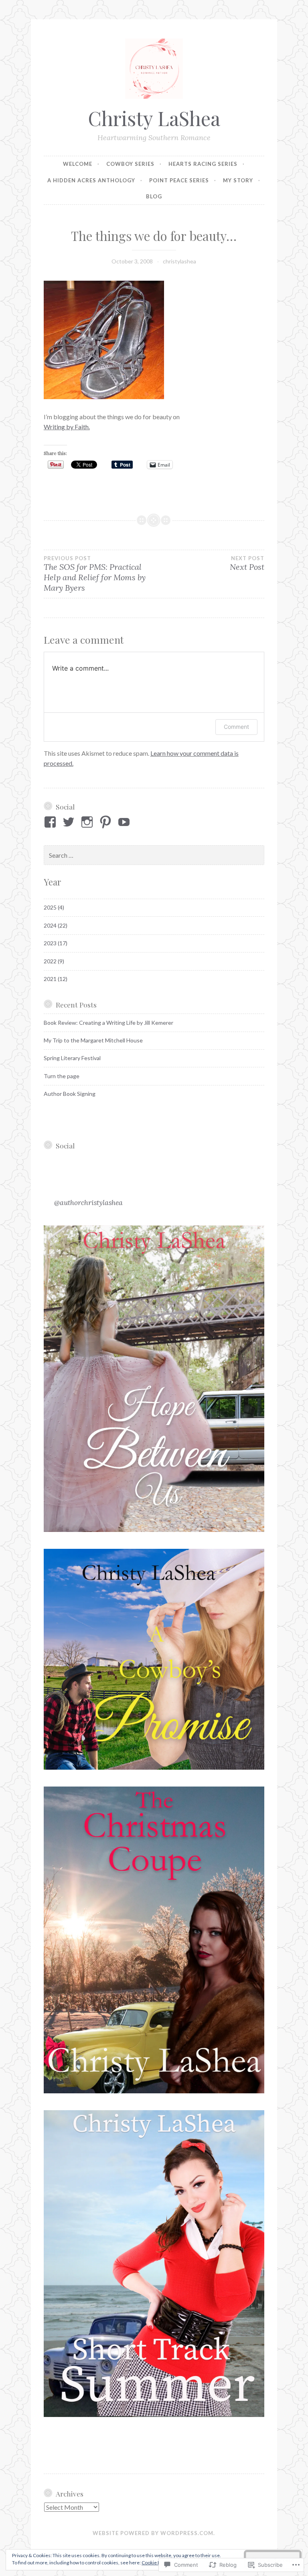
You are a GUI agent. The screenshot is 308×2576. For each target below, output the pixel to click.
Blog (154, 196)
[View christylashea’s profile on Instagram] (88, 822)
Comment (236, 727)
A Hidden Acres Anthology (91, 180)
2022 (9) (54, 961)
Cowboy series (130, 164)
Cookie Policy (156, 2563)
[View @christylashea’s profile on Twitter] (70, 822)
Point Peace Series (179, 180)
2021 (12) (56, 979)
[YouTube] (125, 822)
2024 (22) (56, 925)
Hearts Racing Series (203, 164)
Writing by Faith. (67, 427)
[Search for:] (154, 856)
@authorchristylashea (88, 1202)
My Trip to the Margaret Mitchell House (93, 1040)
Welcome (78, 164)
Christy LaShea (154, 118)
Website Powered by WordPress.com (153, 2533)
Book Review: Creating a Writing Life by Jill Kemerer (108, 1023)
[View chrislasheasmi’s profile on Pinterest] (107, 822)
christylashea (179, 261)
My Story (238, 180)
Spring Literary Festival (72, 1058)
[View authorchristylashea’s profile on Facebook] (52, 822)
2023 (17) (56, 943)
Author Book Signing (70, 1094)
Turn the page (62, 1076)
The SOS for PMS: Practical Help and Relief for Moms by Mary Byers (95, 574)
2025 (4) (54, 907)
